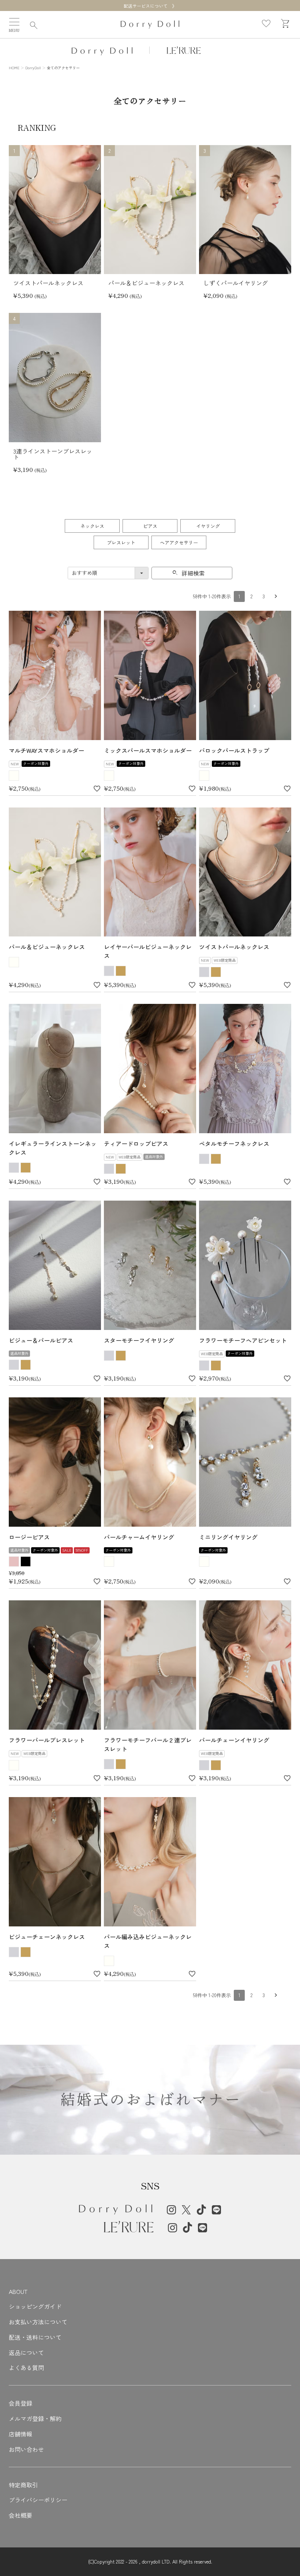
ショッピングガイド (35, 2306)
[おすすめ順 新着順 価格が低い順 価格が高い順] (108, 573)
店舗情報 (20, 2434)
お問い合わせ (26, 2449)
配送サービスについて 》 (150, 6)
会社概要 (20, 2515)
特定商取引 (23, 2485)
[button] (276, 596)
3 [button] (264, 596)
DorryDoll (33, 68)
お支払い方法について (38, 2322)
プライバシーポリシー (38, 2500)
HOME (14, 68)
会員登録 (20, 2403)
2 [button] (252, 596)
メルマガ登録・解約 (35, 2418)
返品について (26, 2353)
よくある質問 (26, 2368)
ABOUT (18, 2291)
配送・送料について (35, 2337)
